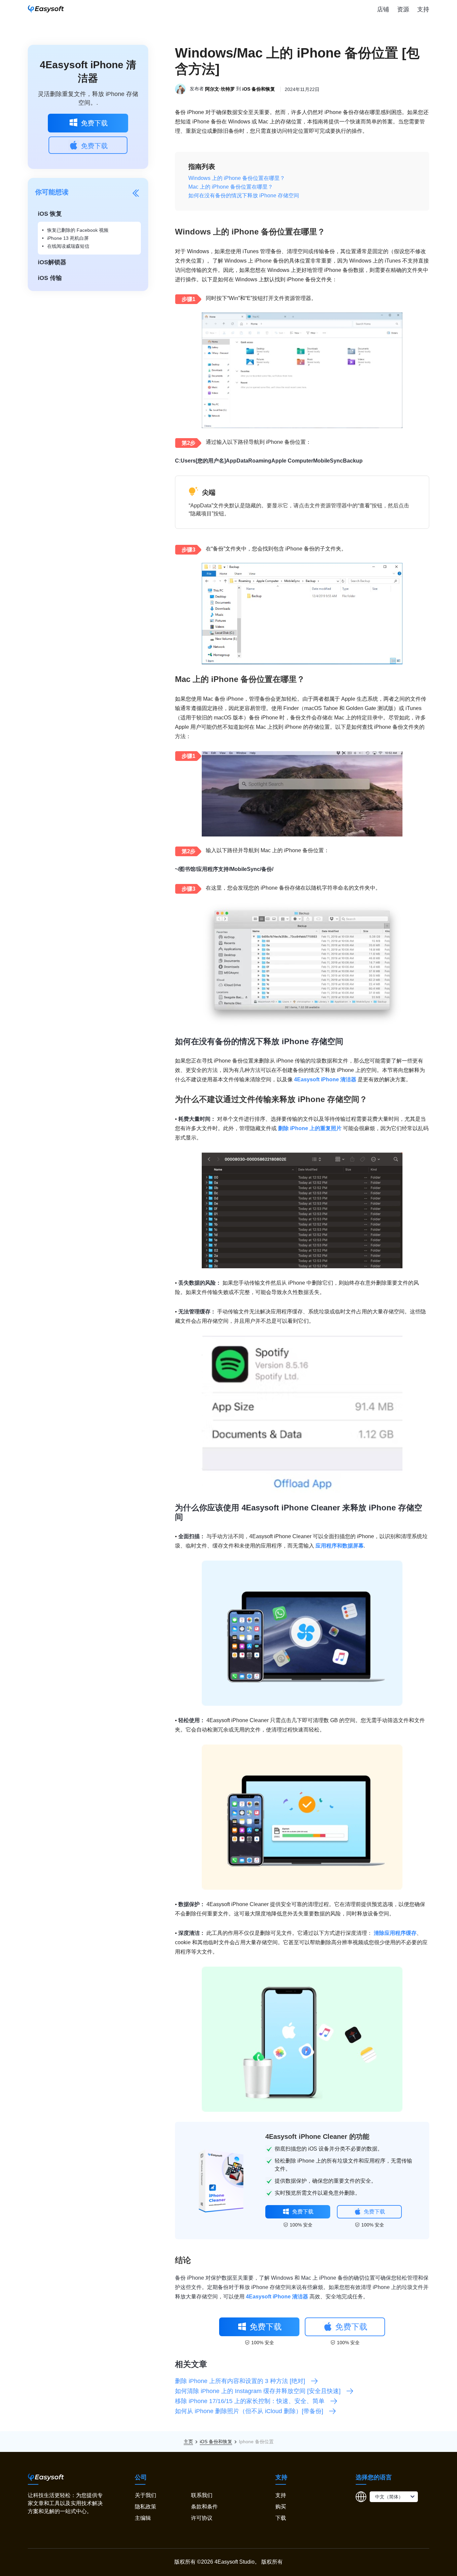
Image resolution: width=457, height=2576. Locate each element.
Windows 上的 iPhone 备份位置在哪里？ (237, 178)
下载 (281, 2518)
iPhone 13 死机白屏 (68, 238)
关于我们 (146, 2495)
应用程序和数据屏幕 (340, 1546)
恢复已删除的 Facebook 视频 (78, 230)
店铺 (383, 9)
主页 (188, 2442)
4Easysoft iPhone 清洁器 (325, 1079)
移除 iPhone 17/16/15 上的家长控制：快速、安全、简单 (250, 2401)
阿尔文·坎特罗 (220, 89)
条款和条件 (204, 2507)
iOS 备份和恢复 (259, 89)
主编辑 (143, 2518)
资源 (403, 9)
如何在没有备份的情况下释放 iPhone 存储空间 (244, 195)
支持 (423, 9)
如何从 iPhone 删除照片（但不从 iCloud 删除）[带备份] (249, 2411)
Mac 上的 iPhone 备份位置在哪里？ (231, 187)
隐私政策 (146, 2507)
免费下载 (94, 123)
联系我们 (202, 2495)
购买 (281, 2507)
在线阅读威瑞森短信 (68, 246)
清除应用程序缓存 (395, 1933)
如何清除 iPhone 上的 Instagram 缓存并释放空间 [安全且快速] (258, 2391)
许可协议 (202, 2518)
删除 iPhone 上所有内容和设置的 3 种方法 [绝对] (240, 2381)
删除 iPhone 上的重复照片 (310, 1128)
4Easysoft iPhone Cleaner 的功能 (317, 2137)
